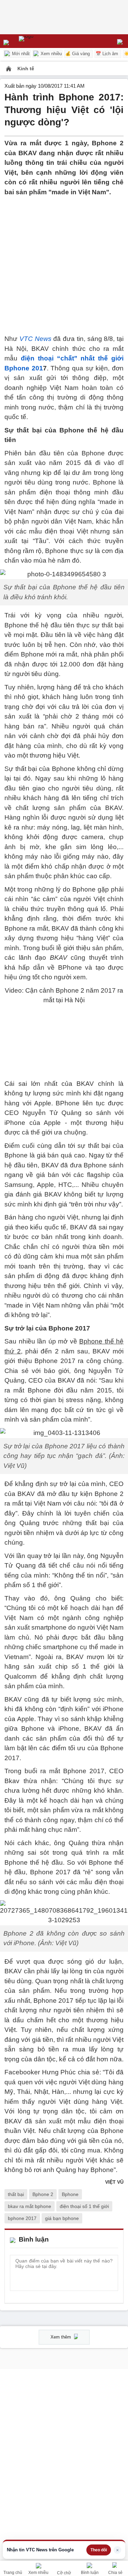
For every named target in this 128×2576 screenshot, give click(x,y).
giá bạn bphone (62, 2218)
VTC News (35, 339)
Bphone (70, 2194)
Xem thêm (61, 2337)
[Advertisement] (64, 261)
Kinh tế (26, 69)
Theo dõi (99, 2550)
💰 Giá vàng (77, 54)
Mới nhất (20, 54)
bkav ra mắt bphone (30, 2206)
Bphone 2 (43, 2194)
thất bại (16, 2194)
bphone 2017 (22, 2218)
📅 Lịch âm (107, 54)
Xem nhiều (51, 54)
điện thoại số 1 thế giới (84, 2206)
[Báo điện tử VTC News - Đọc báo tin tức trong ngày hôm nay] (42, 41)
